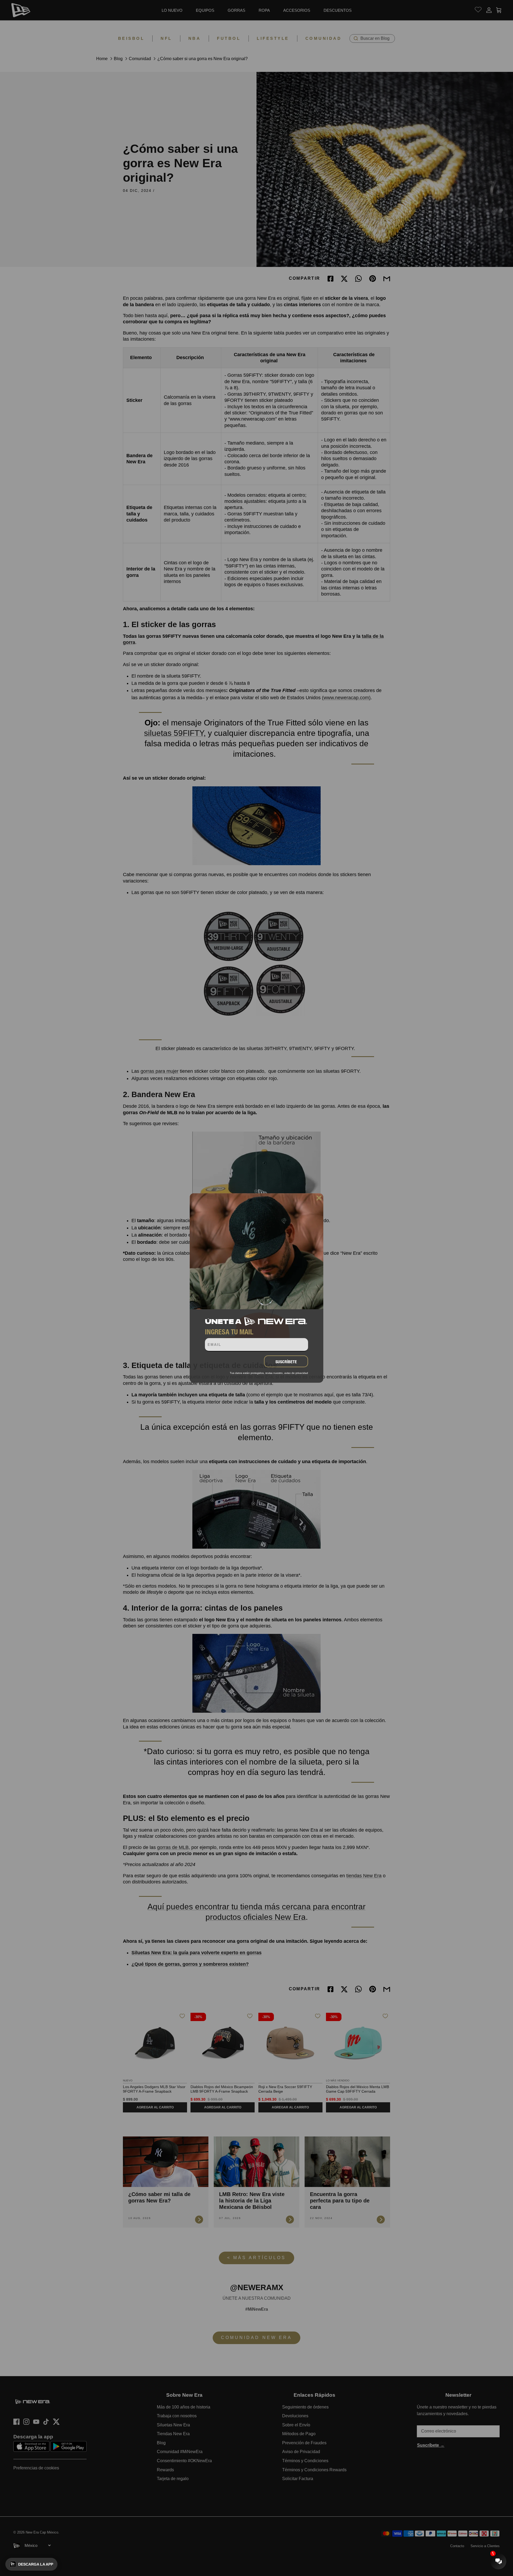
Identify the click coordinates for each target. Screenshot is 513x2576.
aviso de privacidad (296, 1373)
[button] (31, 2564)
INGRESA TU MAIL (229, 1332)
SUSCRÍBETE (286, 1362)
